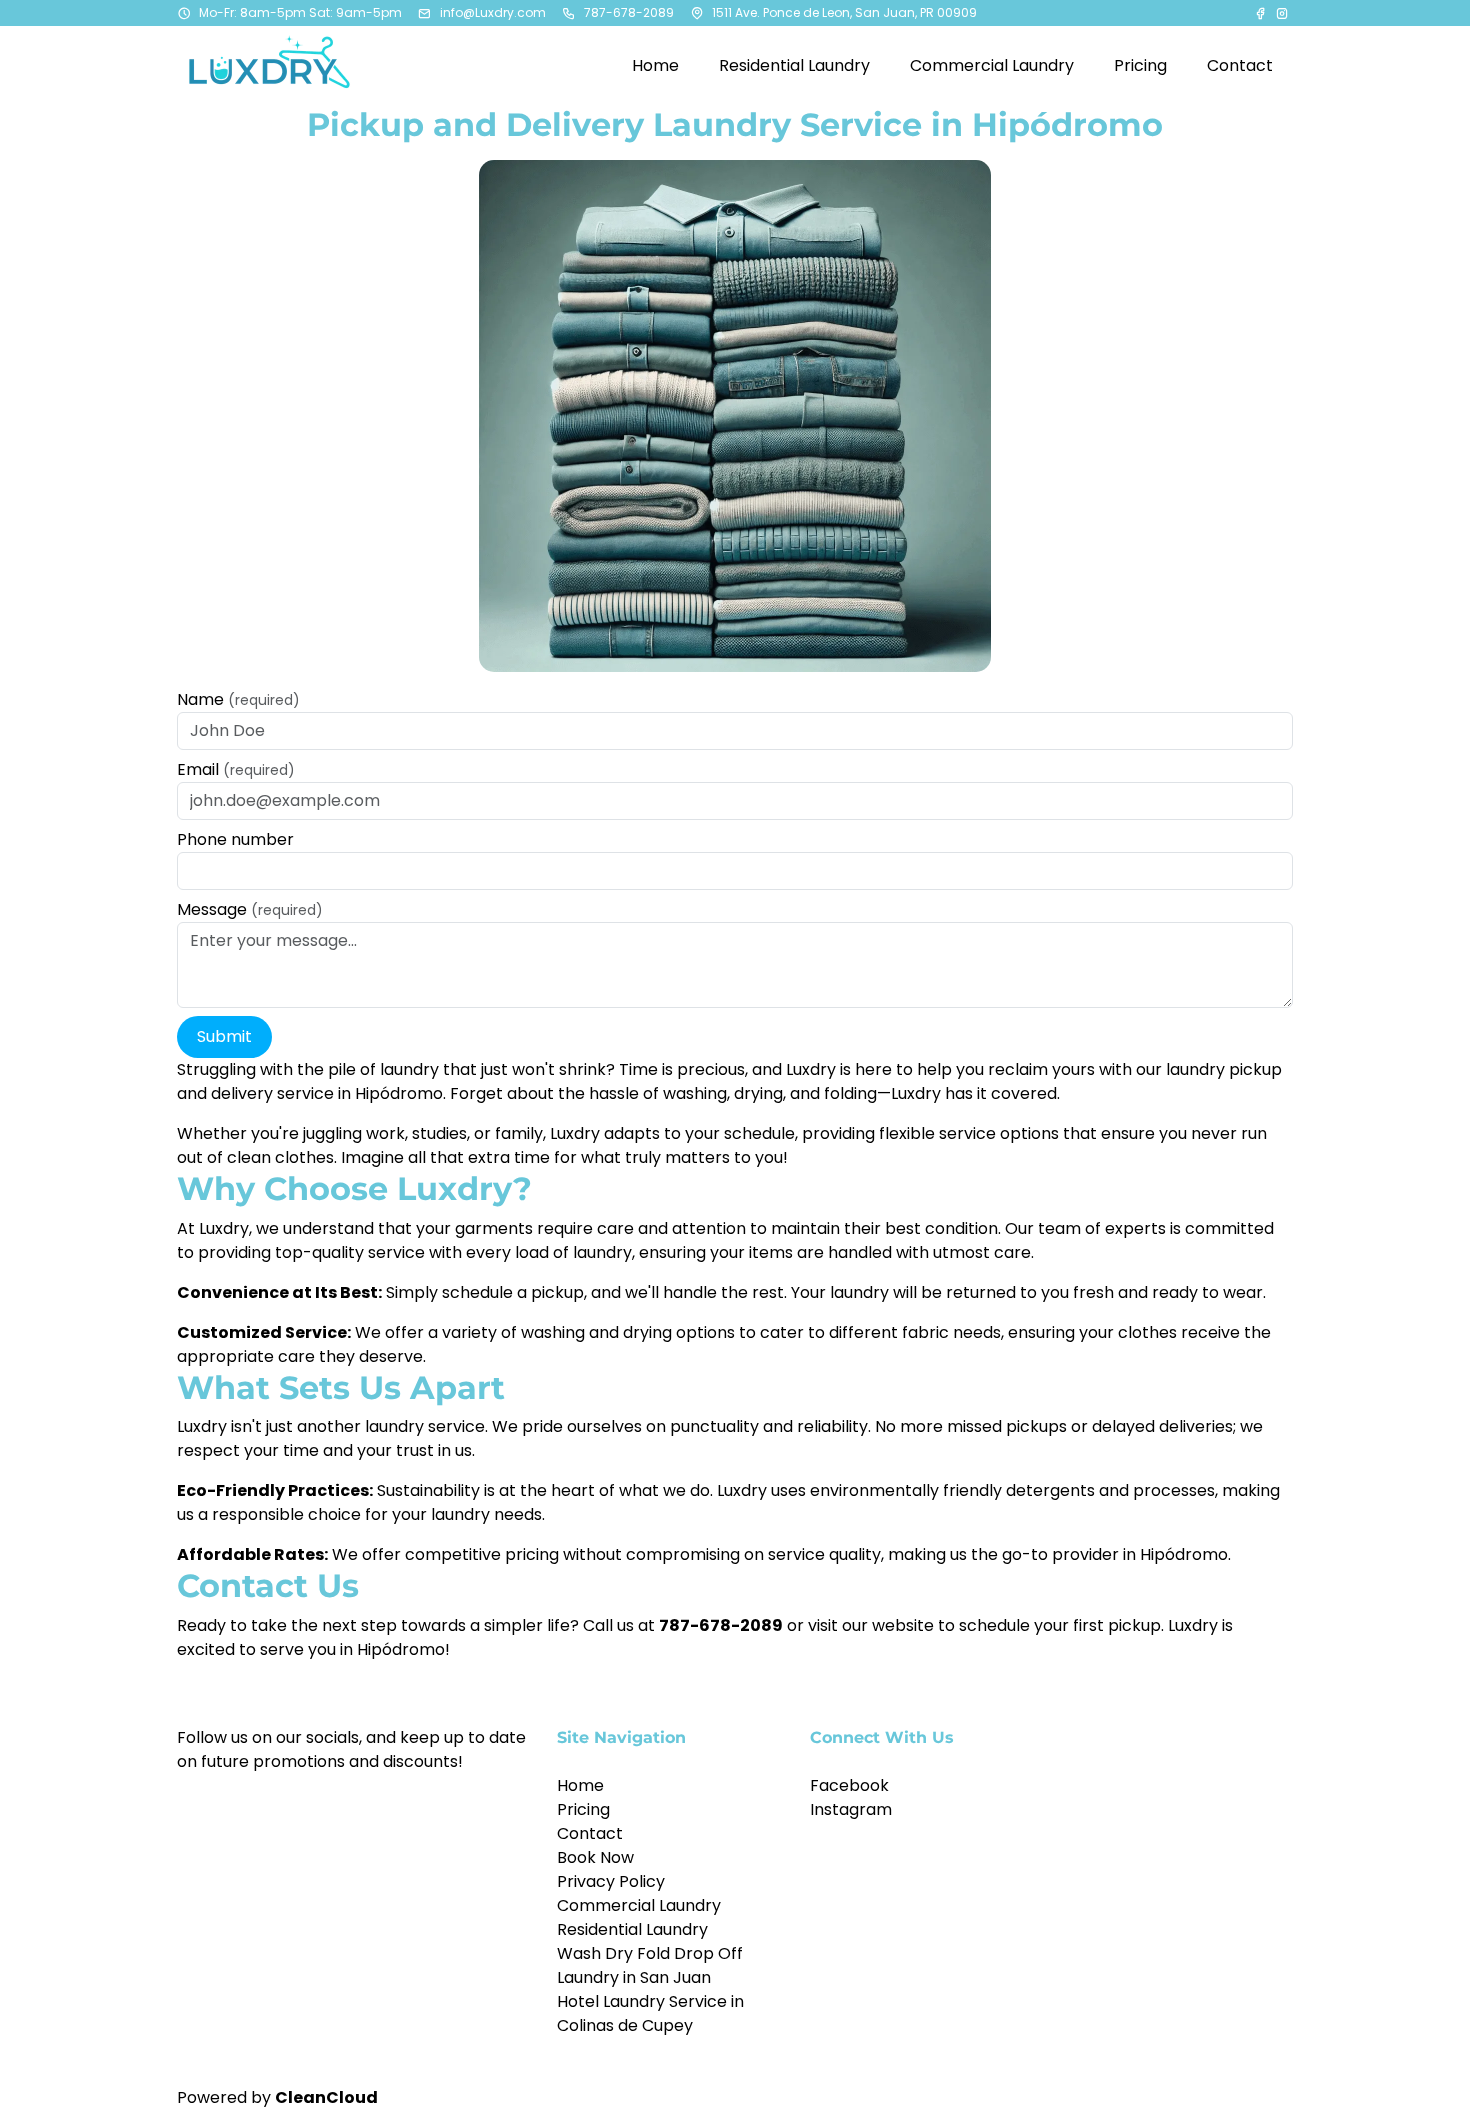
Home (580, 1785)
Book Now (595, 1857)
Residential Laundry (632, 1929)
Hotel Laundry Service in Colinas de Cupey (650, 2013)
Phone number (235, 839)
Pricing (583, 1809)
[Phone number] (569, 13)
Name (238, 699)
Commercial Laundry (639, 1905)
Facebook (849, 1785)
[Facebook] (1262, 13)
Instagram (851, 1809)
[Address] (697, 13)
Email (236, 769)
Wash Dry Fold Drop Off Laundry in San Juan (650, 1965)
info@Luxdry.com (493, 12)
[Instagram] (1282, 13)
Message (250, 909)
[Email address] (425, 13)
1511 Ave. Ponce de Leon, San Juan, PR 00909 (844, 12)
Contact (590, 1833)
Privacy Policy (611, 1881)
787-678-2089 (629, 12)
